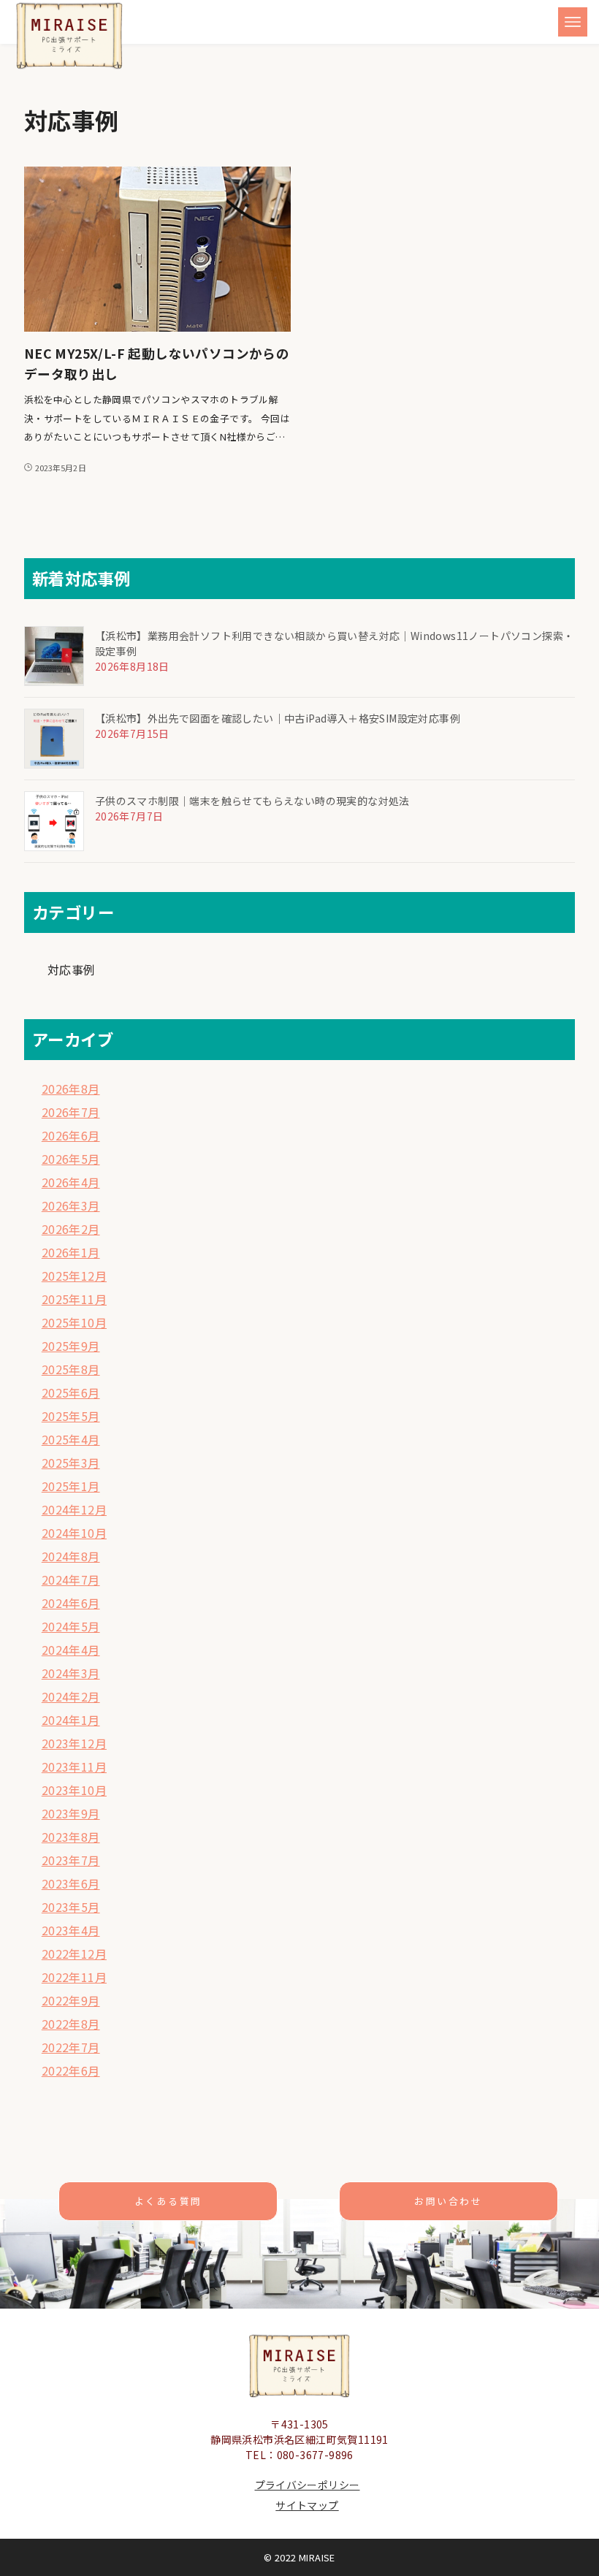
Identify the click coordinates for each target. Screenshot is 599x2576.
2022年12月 (74, 1954)
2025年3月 (71, 1463)
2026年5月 (71, 1159)
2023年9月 (71, 1813)
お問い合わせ (448, 2201)
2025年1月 (71, 1486)
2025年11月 (74, 1299)
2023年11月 (74, 1767)
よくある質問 (168, 2201)
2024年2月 (71, 1696)
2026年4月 (71, 1182)
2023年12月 (74, 1743)
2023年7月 (71, 1860)
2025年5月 (71, 1416)
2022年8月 (71, 2024)
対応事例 (72, 969)
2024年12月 (74, 1509)
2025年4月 (71, 1439)
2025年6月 (71, 1392)
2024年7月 (71, 1579)
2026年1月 (71, 1252)
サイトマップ (307, 2505)
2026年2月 (71, 1229)
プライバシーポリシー (308, 2485)
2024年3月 (71, 1673)
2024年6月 (71, 1603)
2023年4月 (71, 1930)
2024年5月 (71, 1626)
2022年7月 (71, 2047)
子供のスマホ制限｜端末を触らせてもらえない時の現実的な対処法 (252, 801)
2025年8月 (71, 1369)
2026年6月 (71, 1135)
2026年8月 (71, 1089)
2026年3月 (71, 1205)
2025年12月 (74, 1276)
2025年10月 (74, 1322)
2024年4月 (71, 1650)
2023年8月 (71, 1837)
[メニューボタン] (573, 22)
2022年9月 (71, 2000)
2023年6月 (71, 1883)
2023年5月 (71, 1907)
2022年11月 (74, 1977)
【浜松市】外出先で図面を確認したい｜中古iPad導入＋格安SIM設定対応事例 (278, 718)
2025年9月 (71, 1346)
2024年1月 (71, 1720)
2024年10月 (74, 1533)
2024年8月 (71, 1556)
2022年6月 (71, 2070)
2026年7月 (71, 1112)
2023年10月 (74, 1790)
